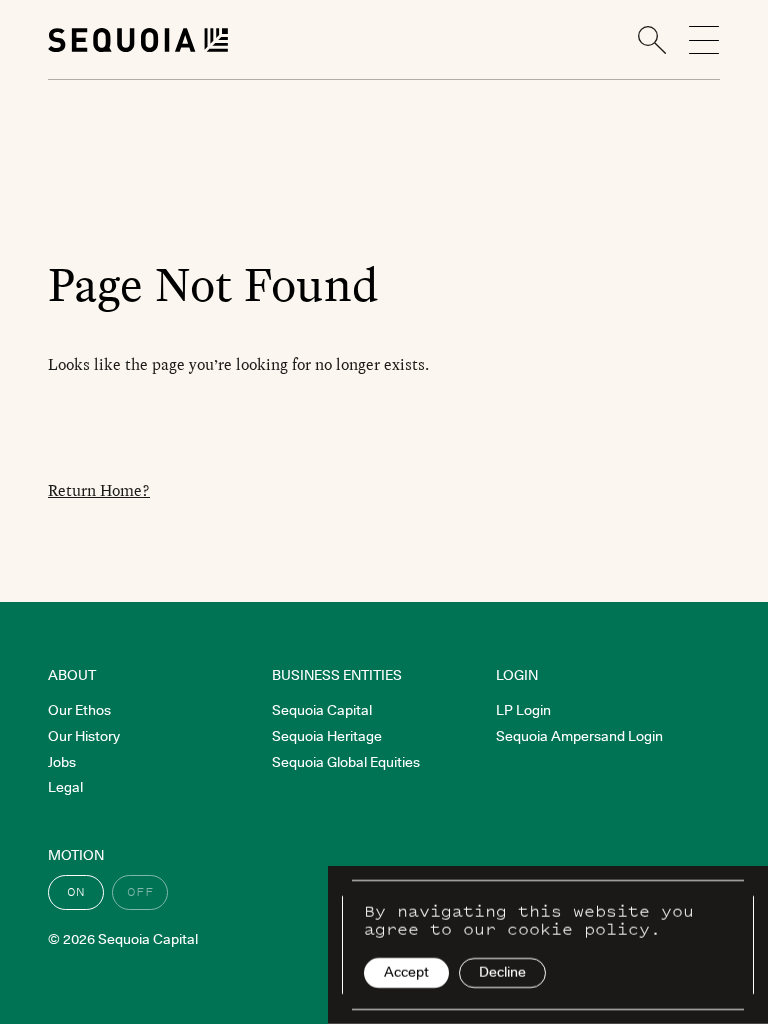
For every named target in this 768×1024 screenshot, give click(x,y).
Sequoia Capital (322, 710)
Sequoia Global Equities (346, 762)
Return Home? (99, 490)
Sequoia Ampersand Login (579, 736)
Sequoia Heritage (327, 736)
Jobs (62, 762)
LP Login (523, 710)
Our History (84, 736)
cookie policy (578, 929)
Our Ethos (79, 710)
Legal (65, 787)
